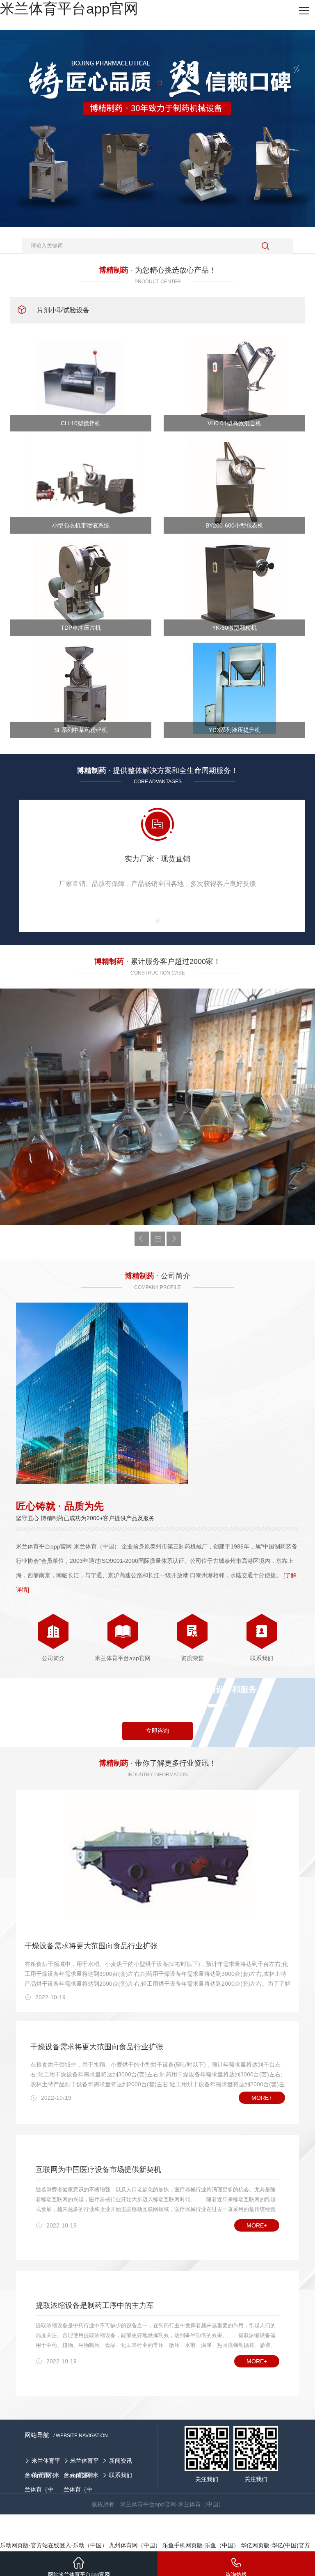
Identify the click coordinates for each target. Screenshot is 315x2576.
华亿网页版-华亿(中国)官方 (275, 2545)
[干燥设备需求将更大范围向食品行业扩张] (157, 1861)
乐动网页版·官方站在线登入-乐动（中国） (54, 2545)
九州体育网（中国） (135, 2545)
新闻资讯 (121, 2461)
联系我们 (121, 2475)
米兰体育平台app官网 (69, 8)
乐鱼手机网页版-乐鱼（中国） (201, 2545)
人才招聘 (82, 2475)
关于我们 (43, 2475)
